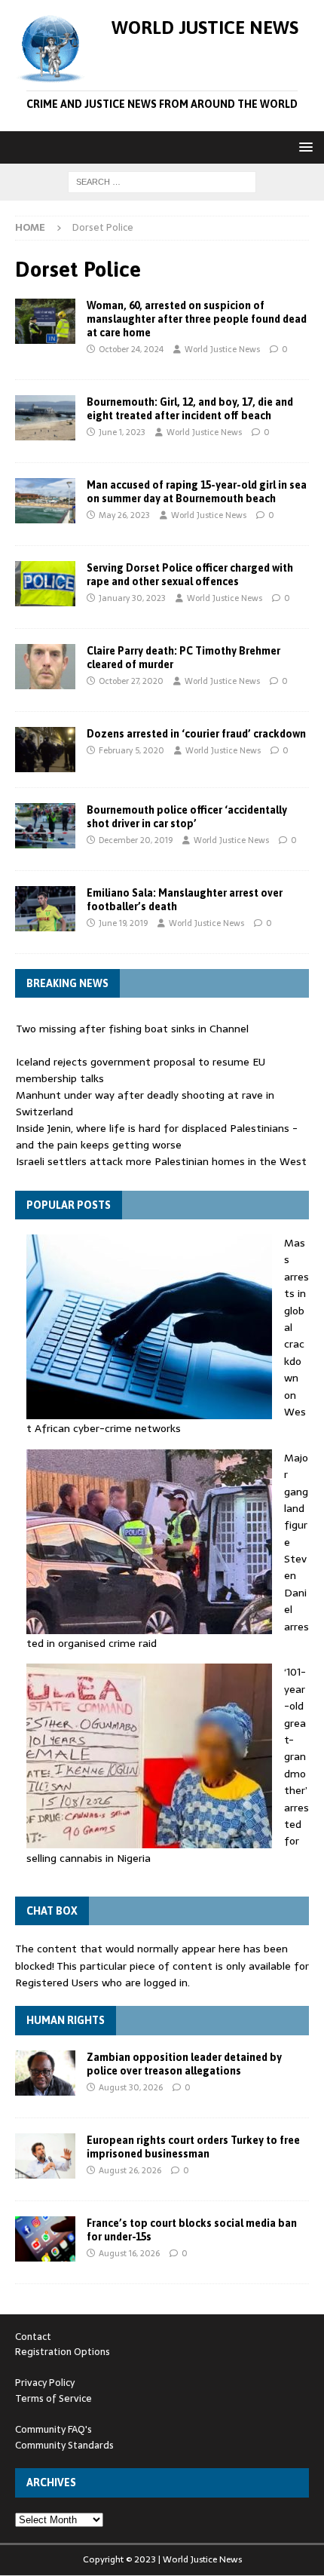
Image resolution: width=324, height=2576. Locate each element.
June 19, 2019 (123, 923)
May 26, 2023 (124, 515)
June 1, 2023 (122, 432)
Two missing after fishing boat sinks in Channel (132, 1029)
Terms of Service (53, 2398)
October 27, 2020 (131, 681)
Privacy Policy (45, 2383)
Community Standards (64, 2445)
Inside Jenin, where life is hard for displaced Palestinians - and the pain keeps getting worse (157, 1136)
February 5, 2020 (131, 750)
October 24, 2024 (131, 349)
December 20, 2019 (136, 840)
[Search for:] (162, 181)
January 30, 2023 (132, 598)
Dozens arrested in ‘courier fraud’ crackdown (196, 734)
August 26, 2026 (130, 2170)
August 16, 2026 (129, 2253)
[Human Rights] (45, 2073)
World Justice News (222, 349)
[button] (303, 147)
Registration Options (63, 2352)
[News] (45, 418)
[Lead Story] (45, 321)
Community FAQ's (53, 2429)
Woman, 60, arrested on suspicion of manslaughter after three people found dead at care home (197, 319)
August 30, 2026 (131, 2087)
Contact (33, 2337)
